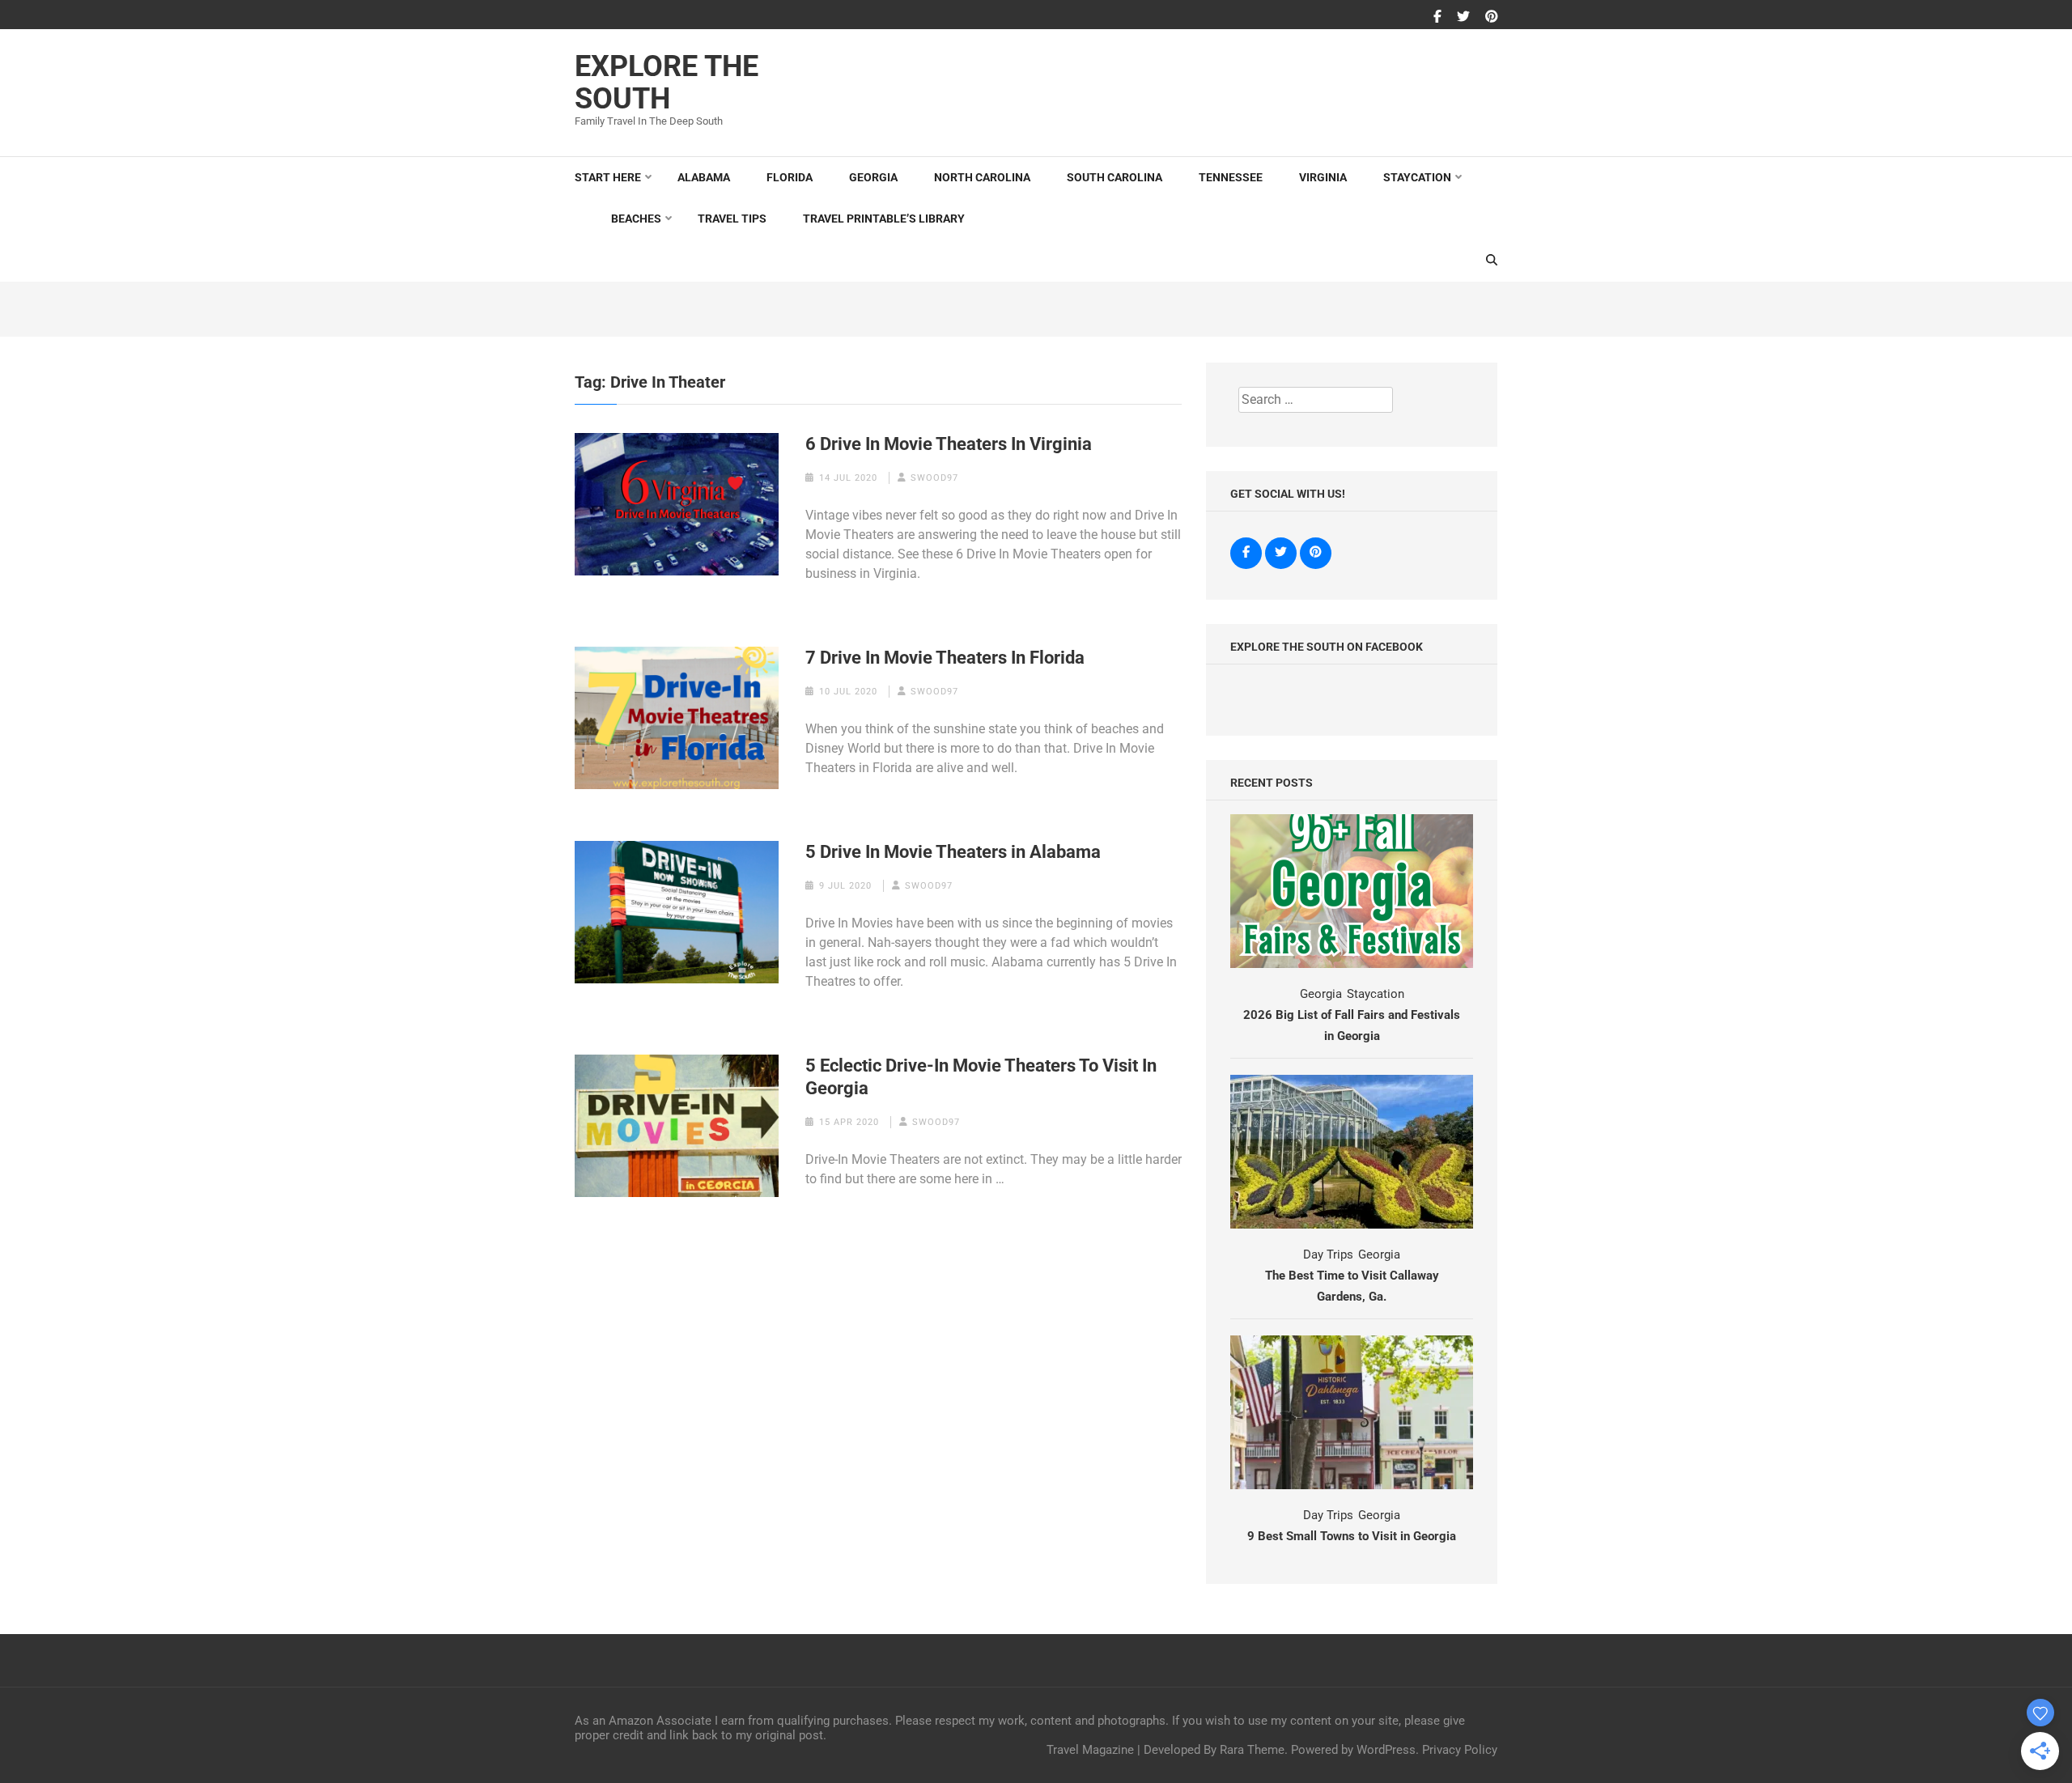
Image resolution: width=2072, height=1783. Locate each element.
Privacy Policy (1460, 1750)
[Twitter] (1463, 17)
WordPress (1386, 1750)
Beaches (636, 219)
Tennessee (1231, 177)
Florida (790, 177)
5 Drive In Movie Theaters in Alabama (953, 852)
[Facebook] (1437, 17)
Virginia (1323, 177)
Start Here (608, 177)
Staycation (1417, 177)
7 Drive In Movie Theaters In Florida (945, 658)
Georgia (873, 177)
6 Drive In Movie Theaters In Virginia (949, 444)
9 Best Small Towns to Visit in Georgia (1352, 1536)
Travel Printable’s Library (884, 219)
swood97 (934, 478)
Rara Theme (1252, 1750)
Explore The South (667, 83)
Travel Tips (732, 219)
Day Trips (1328, 1254)
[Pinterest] (1492, 17)
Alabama (704, 177)
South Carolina (1115, 177)
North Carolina (982, 177)
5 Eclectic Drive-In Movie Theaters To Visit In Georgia (981, 1077)
